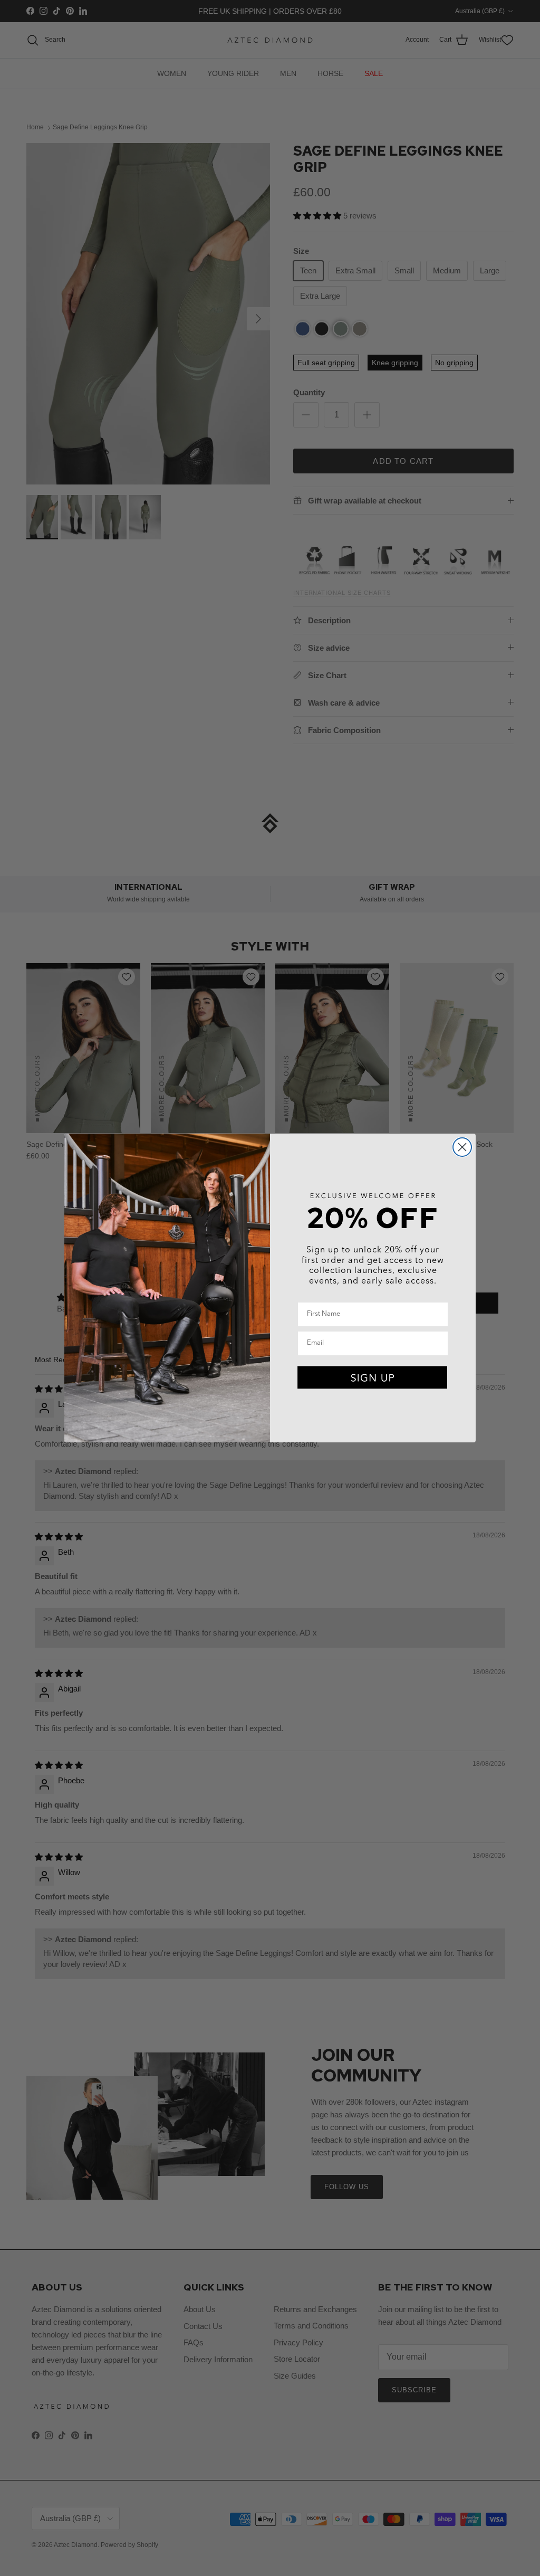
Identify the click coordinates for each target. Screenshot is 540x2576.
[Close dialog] (462, 1147)
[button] (373, 1378)
